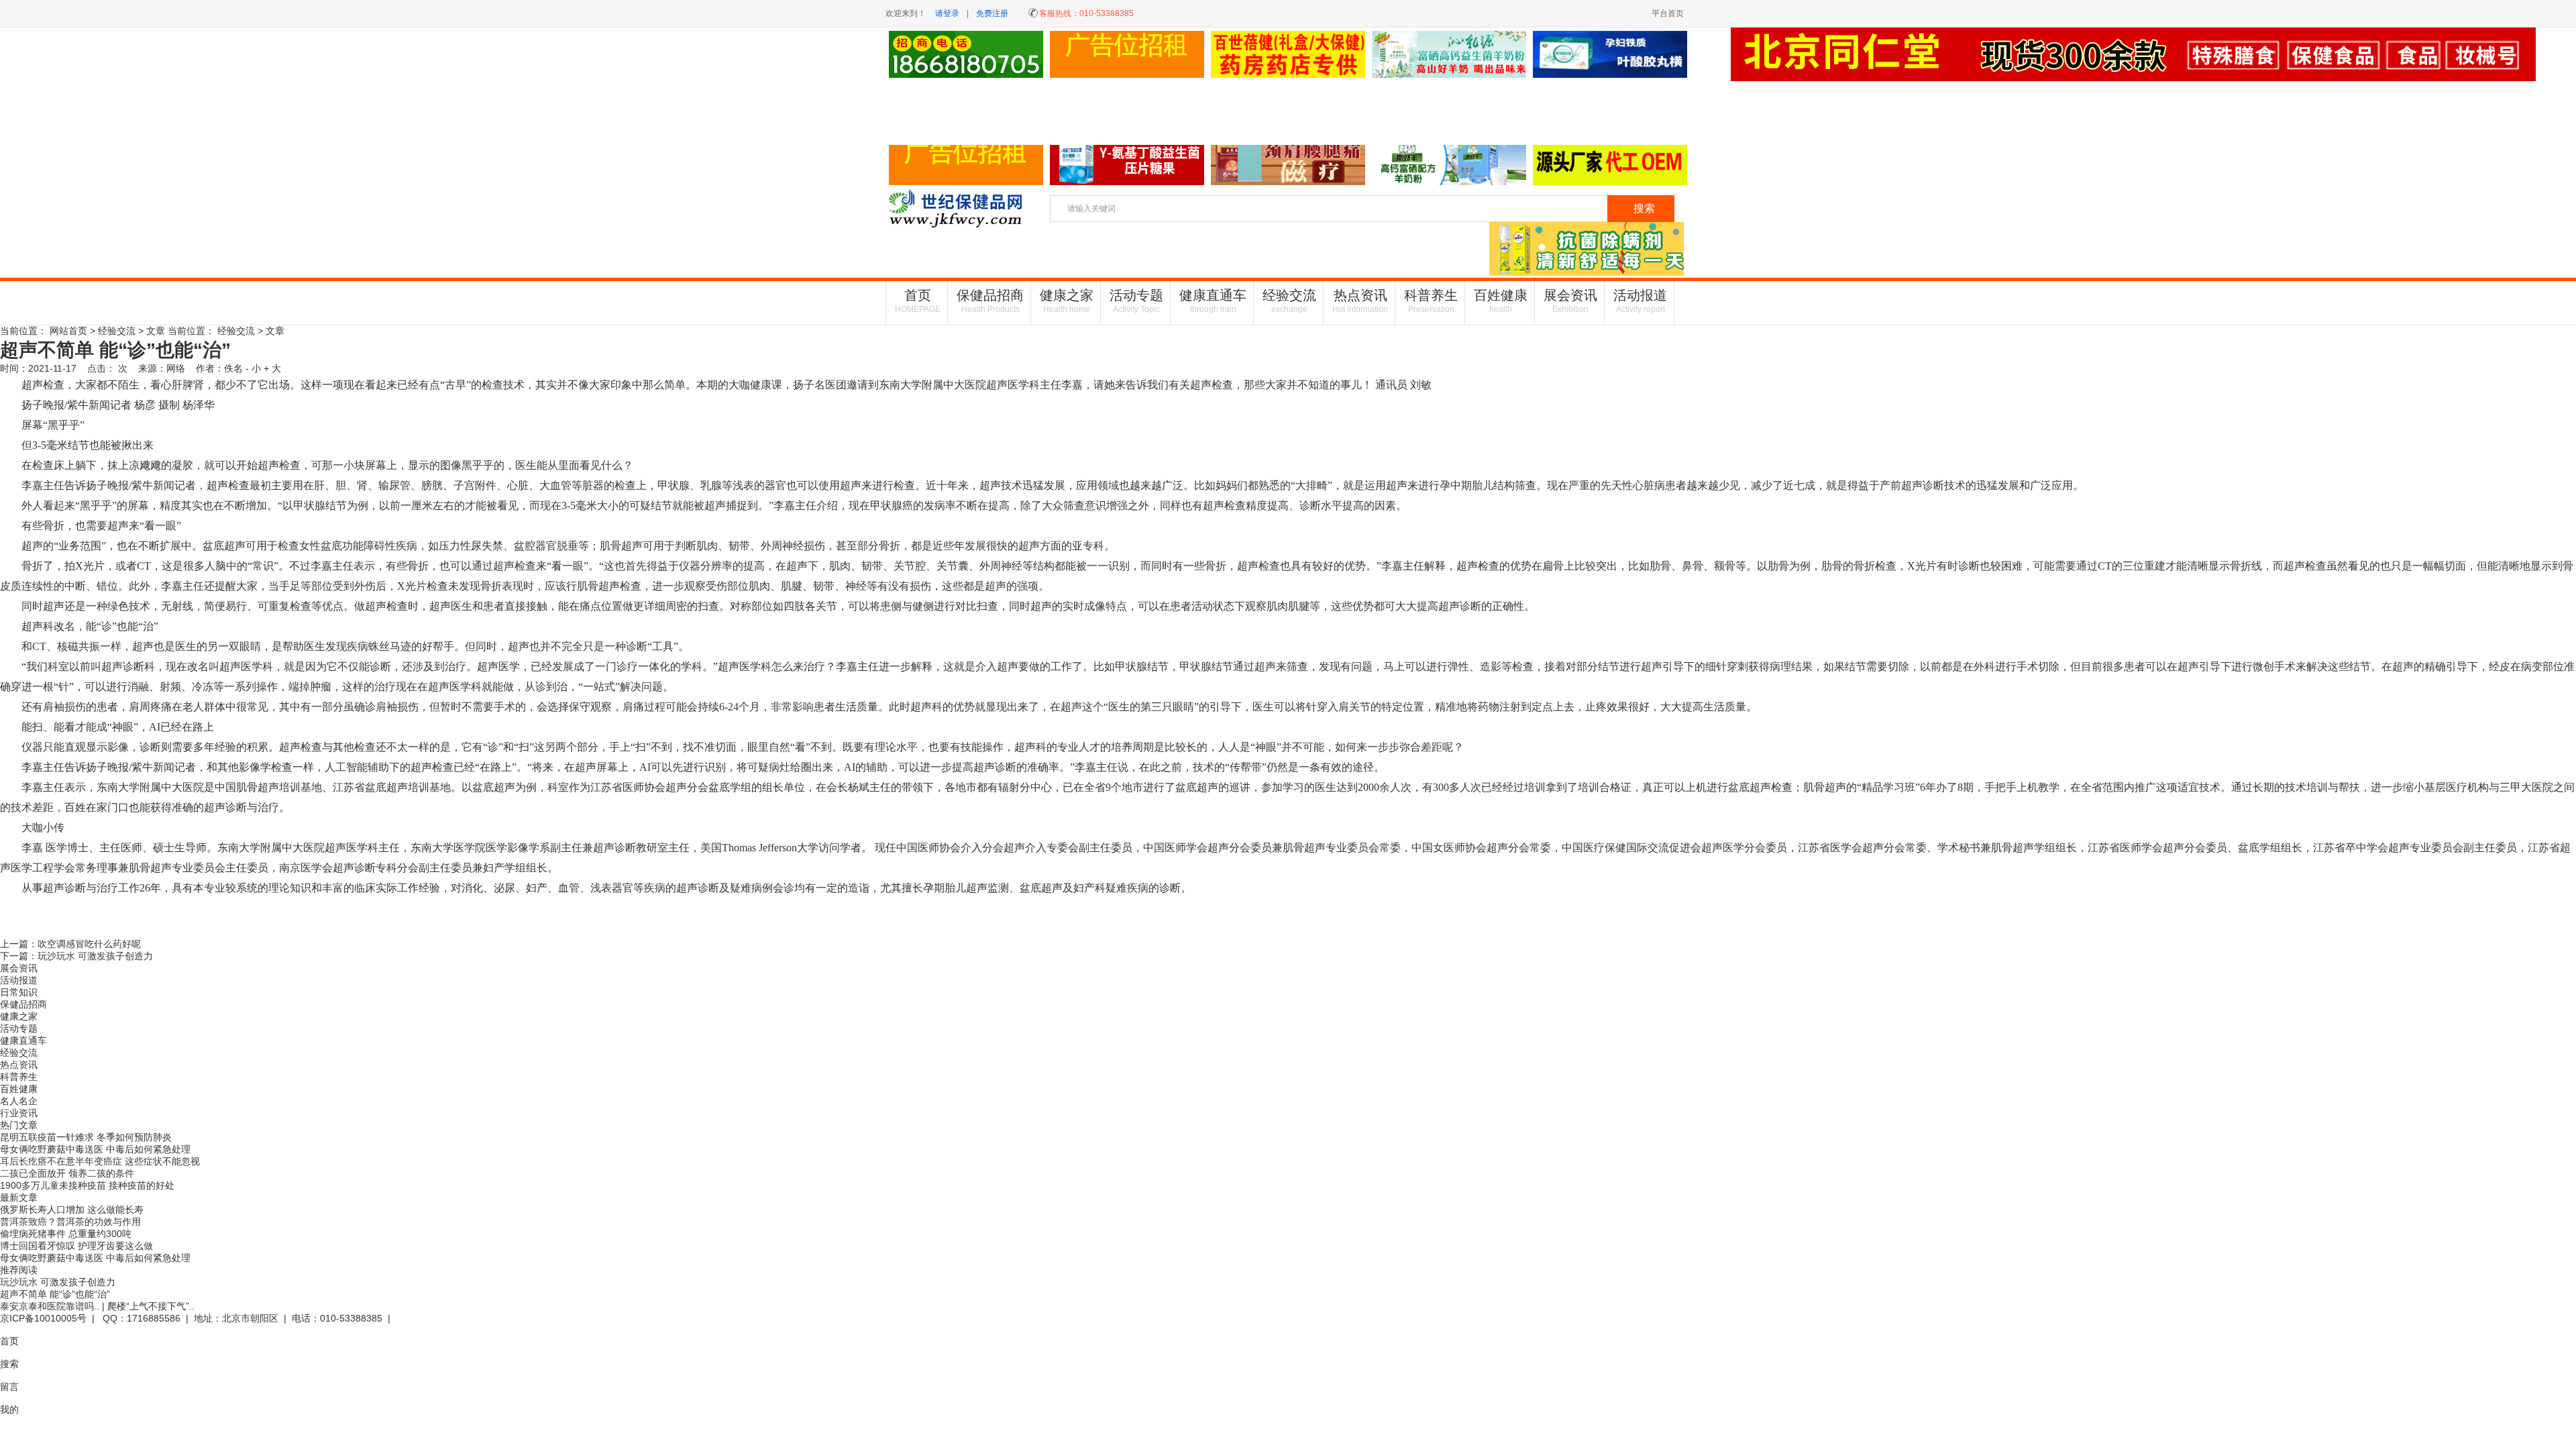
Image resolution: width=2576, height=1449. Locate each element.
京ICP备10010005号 (43, 1318)
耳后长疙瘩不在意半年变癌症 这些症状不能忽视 (100, 1161)
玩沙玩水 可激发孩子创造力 (95, 956)
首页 (918, 301)
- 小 (253, 368)
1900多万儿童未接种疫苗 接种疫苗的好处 (87, 1185)
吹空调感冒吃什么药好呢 (89, 944)
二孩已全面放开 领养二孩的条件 (67, 1173)
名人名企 (19, 1101)
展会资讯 (1570, 301)
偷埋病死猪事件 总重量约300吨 (66, 1234)
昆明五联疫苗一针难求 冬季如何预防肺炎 (86, 1137)
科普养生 (1431, 301)
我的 (9, 1409)
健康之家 (1067, 301)
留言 (9, 1387)
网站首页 (68, 331)
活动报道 (1640, 301)
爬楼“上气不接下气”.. (151, 1306)
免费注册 (992, 13)
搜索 (9, 1364)
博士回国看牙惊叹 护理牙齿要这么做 (76, 1246)
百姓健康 (1501, 301)
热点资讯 (1360, 301)
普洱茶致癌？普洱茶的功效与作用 (70, 1222)
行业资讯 (19, 1113)
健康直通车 (1213, 301)
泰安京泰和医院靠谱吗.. (50, 1306)
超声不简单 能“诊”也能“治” (55, 1294)
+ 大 (272, 368)
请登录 (947, 13)
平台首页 (1668, 13)
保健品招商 (990, 301)
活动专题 (1136, 301)
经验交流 (1289, 301)
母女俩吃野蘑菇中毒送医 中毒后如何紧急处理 (95, 1149)
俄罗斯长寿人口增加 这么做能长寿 (72, 1210)
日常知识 (19, 992)
